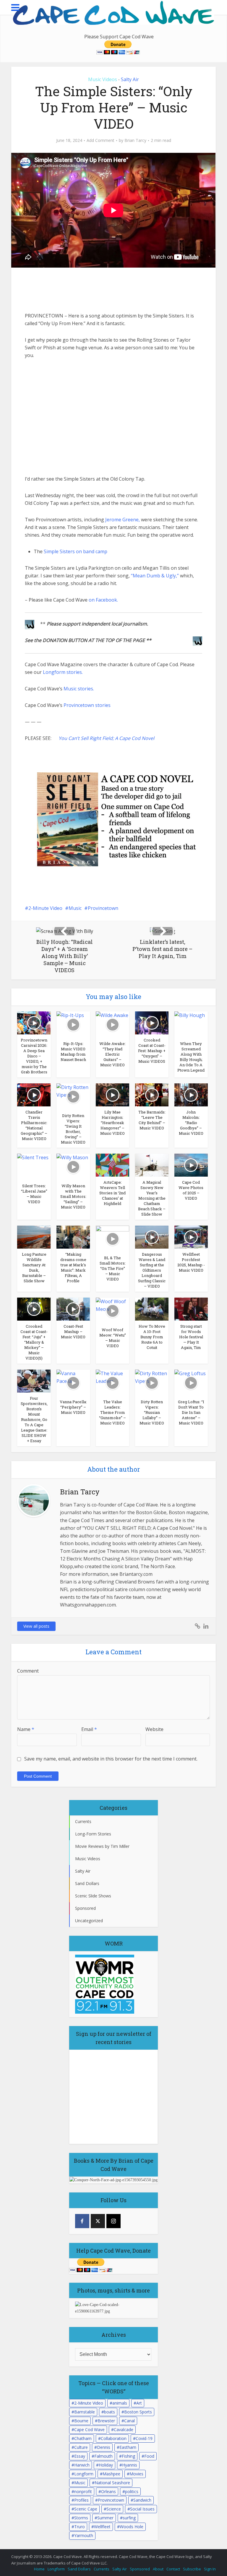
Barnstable (85, 2412)
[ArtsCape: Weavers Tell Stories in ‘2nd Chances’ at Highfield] (112, 1165)
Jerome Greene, (123, 520)
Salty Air (130, 79)
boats (110, 2412)
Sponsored (140, 2569)
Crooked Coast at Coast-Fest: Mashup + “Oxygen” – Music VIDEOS (152, 1051)
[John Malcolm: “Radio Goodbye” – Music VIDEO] (191, 1094)
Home (39, 2569)
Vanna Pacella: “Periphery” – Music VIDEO (73, 1407)
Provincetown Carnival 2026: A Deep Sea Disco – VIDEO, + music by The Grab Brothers (34, 1056)
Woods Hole (132, 2527)
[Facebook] (82, 2221)
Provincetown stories (87, 705)
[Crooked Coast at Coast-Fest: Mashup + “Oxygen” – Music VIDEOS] (152, 1022)
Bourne (81, 2421)
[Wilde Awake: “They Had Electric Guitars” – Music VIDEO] (112, 1024)
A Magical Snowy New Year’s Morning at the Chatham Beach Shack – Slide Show (152, 1198)
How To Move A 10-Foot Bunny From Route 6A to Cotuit (152, 1337)
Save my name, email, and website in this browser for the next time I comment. (111, 1759)
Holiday (106, 2465)
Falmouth (103, 2456)
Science (114, 2509)
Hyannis (130, 2465)
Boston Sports (138, 2412)
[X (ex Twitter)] (98, 2221)
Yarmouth (84, 2535)
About (158, 2569)
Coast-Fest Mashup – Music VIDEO (73, 1332)
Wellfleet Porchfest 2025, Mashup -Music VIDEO (191, 1262)
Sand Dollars (79, 2569)
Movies (136, 2474)
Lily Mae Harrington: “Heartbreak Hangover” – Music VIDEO (112, 1123)
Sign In (210, 2569)
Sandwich (142, 2500)
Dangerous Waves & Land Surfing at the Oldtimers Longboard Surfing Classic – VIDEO (152, 1270)
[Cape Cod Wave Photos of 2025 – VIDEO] (191, 1165)
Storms (81, 2518)
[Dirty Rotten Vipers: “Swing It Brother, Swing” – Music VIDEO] (73, 1096)
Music (75, 908)
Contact (173, 2569)
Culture (81, 2447)
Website (154, 1729)
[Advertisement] (74, 290)
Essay (80, 2456)
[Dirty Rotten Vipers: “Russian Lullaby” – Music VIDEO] (152, 1382)
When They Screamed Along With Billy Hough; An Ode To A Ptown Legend (191, 1057)
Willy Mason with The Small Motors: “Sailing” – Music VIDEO (73, 1196)
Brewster (106, 2421)
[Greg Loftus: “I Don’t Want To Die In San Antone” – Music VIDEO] (191, 1382)
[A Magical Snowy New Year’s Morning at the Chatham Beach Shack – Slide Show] (152, 1165)
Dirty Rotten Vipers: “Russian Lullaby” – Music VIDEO (152, 1412)
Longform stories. (63, 672)
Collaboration (114, 2438)
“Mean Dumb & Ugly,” (155, 576)
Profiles (81, 2500)
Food (149, 2456)
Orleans (108, 2491)
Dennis (104, 2447)
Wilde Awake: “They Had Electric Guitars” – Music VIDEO (112, 1054)
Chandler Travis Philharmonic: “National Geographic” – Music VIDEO (34, 1125)
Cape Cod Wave (89, 2430)
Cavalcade (124, 2430)
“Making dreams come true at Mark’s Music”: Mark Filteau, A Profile (73, 1267)
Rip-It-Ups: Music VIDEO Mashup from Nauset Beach (73, 1052)
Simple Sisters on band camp (76, 551)
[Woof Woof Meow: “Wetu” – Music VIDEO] (112, 1310)
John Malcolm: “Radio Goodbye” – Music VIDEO (191, 1123)
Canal (129, 2421)
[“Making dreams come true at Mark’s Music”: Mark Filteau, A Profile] (73, 1237)
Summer (105, 2518)
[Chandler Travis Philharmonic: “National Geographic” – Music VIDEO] (34, 1094)
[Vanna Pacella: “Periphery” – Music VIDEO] (73, 1382)
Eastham (128, 2447)
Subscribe (192, 2569)
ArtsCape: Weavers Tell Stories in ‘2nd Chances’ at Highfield (112, 1193)
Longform (84, 2474)
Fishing (128, 2456)
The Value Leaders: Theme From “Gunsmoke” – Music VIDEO (112, 1412)
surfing (129, 2518)
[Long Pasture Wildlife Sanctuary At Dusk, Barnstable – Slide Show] (34, 1237)
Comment (28, 1671)
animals (120, 2403)
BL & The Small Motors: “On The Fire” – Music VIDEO (113, 1268)
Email (89, 1729)
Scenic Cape (86, 2509)
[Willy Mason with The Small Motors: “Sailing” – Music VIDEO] (73, 1166)
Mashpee (111, 2474)
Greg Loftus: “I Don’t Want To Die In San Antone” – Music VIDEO (191, 1412)
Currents (102, 2569)
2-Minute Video (45, 908)
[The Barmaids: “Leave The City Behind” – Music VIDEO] (152, 1094)
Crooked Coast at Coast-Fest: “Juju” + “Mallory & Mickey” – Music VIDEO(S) (34, 1342)
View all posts (36, 1626)
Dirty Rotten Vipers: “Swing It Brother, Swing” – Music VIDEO (73, 1129)
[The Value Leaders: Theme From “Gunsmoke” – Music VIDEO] (112, 1382)
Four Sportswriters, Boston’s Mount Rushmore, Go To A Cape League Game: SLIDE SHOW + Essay (34, 1419)
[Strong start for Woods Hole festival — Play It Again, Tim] (191, 1309)
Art (139, 2403)
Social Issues (142, 2509)
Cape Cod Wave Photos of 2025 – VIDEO (191, 1190)
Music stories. (79, 689)
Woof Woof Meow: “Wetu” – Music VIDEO (113, 1338)
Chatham (83, 2438)
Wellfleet (102, 2527)
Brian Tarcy (135, 140)
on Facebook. (103, 600)
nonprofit (83, 2491)
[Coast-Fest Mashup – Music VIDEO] (73, 1309)
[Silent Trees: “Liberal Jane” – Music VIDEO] (34, 1166)
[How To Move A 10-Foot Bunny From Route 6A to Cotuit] (152, 1309)
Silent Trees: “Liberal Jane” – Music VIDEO (34, 1194)
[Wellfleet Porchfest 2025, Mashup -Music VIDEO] (191, 1237)
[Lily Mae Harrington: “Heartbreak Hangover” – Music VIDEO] (112, 1094)
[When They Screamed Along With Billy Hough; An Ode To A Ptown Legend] (191, 1024)
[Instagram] (113, 2221)
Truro (80, 2527)
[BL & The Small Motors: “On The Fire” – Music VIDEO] (112, 1238)
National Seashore (112, 2483)
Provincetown (103, 908)
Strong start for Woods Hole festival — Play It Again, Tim (191, 1337)
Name (26, 1729)
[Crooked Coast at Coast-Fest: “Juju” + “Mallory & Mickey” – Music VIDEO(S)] (34, 1309)
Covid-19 (144, 2438)
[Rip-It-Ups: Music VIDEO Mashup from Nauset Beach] (73, 1024)
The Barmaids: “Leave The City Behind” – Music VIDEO (152, 1120)
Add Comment (100, 140)
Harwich (82, 2465)
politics (132, 2491)
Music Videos (103, 79)
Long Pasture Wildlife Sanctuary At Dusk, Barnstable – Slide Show (34, 1267)
